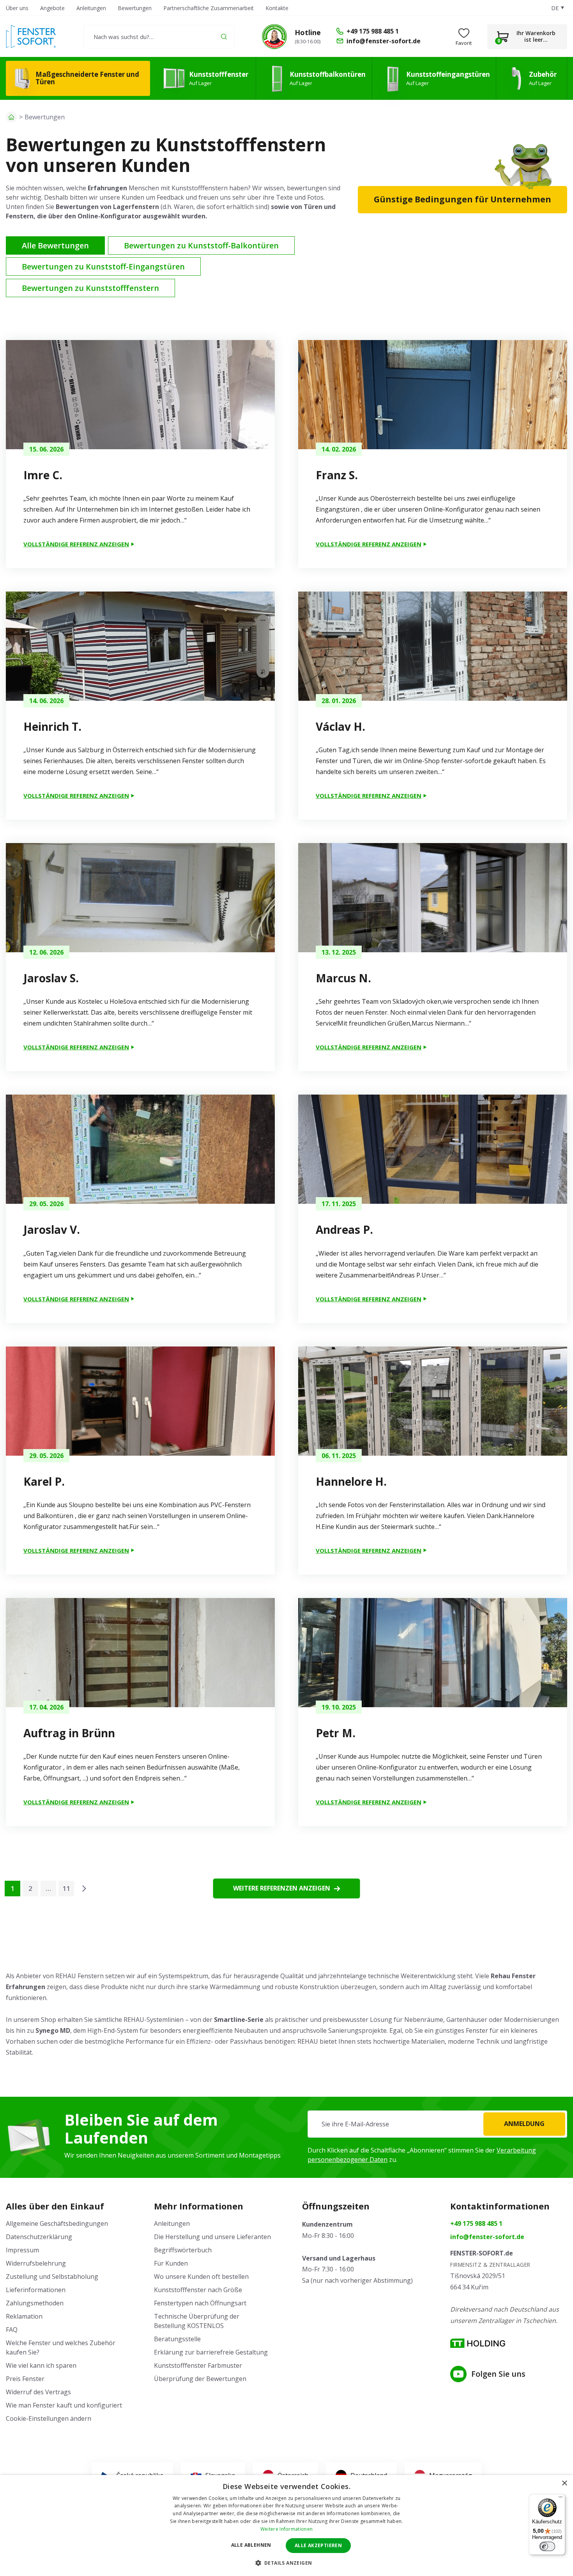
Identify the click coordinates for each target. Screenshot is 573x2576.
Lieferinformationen (36, 2290)
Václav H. (340, 726)
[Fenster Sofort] (31, 36)
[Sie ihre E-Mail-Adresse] (437, 2124)
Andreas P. (344, 1230)
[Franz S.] (433, 395)
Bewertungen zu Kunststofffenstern (90, 288)
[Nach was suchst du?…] (159, 37)
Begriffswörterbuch (183, 2250)
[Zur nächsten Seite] (84, 1889)
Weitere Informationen (286, 2529)
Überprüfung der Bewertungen (200, 2379)
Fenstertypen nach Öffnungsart (200, 2303)
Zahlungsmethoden (35, 2303)
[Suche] (224, 36)
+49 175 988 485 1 (476, 2223)
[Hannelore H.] (433, 1401)
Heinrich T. (52, 726)
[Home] (11, 117)
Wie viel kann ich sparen (41, 2365)
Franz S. (337, 475)
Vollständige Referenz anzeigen (76, 544)
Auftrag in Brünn (69, 1733)
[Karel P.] (140, 1401)
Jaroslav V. (52, 1230)
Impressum (22, 2250)
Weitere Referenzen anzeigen (282, 1888)
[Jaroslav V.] (140, 1149)
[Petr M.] (433, 1653)
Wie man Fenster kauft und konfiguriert (64, 2405)
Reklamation (24, 2316)
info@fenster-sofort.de (487, 2237)
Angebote (52, 8)
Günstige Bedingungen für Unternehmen (462, 199)
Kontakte (277, 8)
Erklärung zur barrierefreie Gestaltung (211, 2352)
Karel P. (44, 1481)
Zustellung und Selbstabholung (52, 2277)
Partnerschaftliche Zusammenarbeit (209, 8)
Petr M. (336, 1733)
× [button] (564, 2483)
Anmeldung (524, 2124)
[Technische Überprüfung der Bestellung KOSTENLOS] (274, 37)
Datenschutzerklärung (39, 2237)
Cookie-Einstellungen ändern (49, 2418)
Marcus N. (343, 978)
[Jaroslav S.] (140, 898)
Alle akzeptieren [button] (318, 2545)
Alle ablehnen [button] (251, 2545)
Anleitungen (91, 8)
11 (66, 1888)
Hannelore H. (351, 1481)
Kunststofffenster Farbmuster (198, 2365)
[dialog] (286, 2526)
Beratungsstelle (177, 2339)
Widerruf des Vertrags (38, 2392)
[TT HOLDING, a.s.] (478, 2343)
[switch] (547, 2546)
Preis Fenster (25, 2379)
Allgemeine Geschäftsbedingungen (57, 2223)
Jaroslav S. (51, 978)
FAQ (12, 2330)
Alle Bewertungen (55, 245)
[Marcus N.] (433, 898)
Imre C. (43, 475)
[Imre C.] (140, 395)
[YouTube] (458, 2374)
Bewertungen (135, 8)
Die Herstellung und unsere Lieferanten (212, 2237)
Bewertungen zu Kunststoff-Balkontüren (201, 245)
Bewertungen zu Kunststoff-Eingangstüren (103, 267)
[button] (287, 2563)
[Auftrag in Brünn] (140, 1653)
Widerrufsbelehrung (36, 2263)
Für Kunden (171, 2263)
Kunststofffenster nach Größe (198, 2290)
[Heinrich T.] (140, 646)
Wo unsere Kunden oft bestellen (201, 2277)
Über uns (17, 8)
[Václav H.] (433, 646)
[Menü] (561, 2499)
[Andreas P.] (433, 1149)
